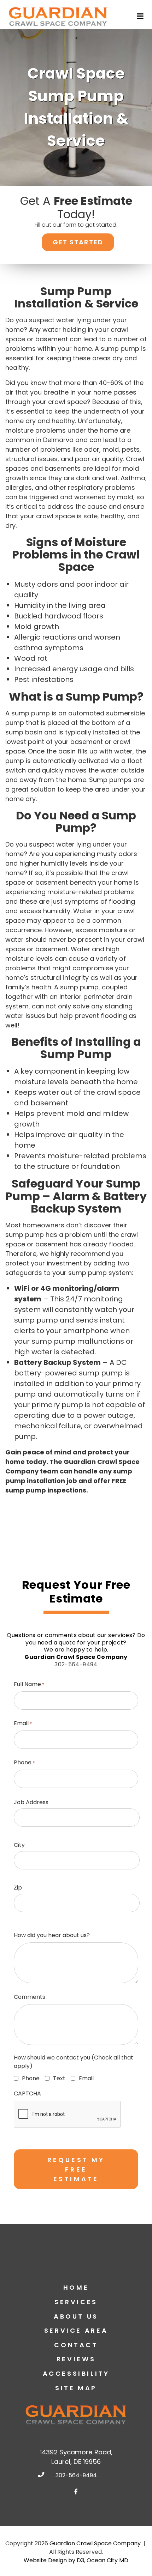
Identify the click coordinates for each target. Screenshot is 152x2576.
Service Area (76, 2330)
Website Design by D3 (54, 2560)
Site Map (76, 2388)
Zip (18, 1888)
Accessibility (76, 2373)
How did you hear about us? (52, 1935)
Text (58, 2078)
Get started (78, 242)
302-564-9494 (76, 1664)
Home (76, 2287)
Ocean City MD (107, 2560)
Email (23, 1723)
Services (76, 2302)
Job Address (31, 1802)
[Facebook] (76, 2491)
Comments (30, 1997)
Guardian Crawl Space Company (95, 2543)
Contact (76, 2345)
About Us (76, 2316)
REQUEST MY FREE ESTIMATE (76, 2169)
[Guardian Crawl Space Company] (58, 16)
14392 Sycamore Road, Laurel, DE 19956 (76, 2457)
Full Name (29, 1684)
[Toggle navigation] (141, 16)
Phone (24, 1762)
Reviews (76, 2359)
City (19, 1845)
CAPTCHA (27, 2093)
